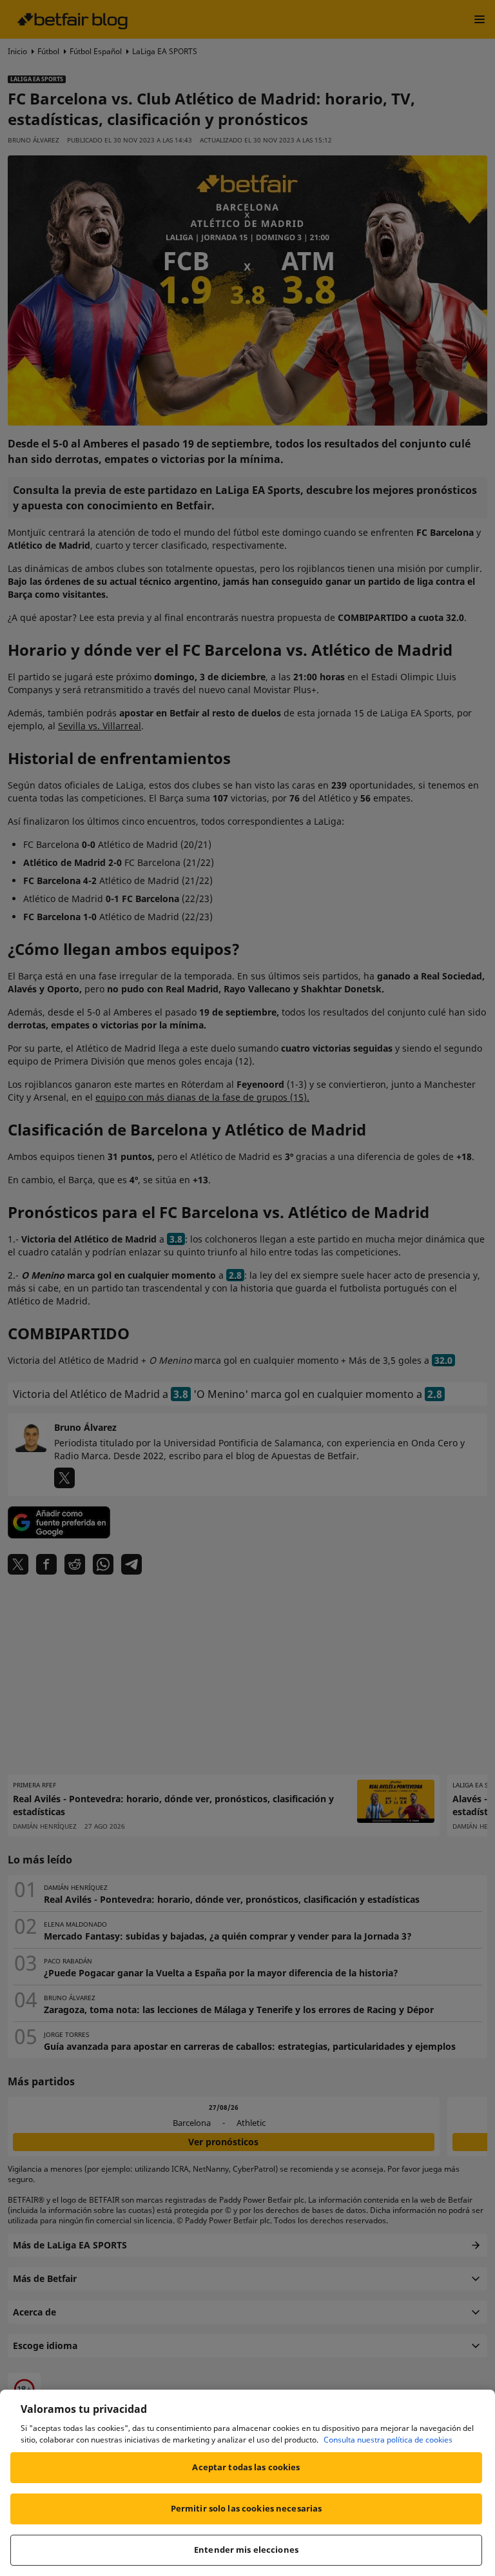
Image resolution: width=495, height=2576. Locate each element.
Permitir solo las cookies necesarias (247, 2508)
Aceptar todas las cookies (246, 2467)
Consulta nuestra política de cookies (388, 2440)
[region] (247, 2483)
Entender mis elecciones (246, 2550)
